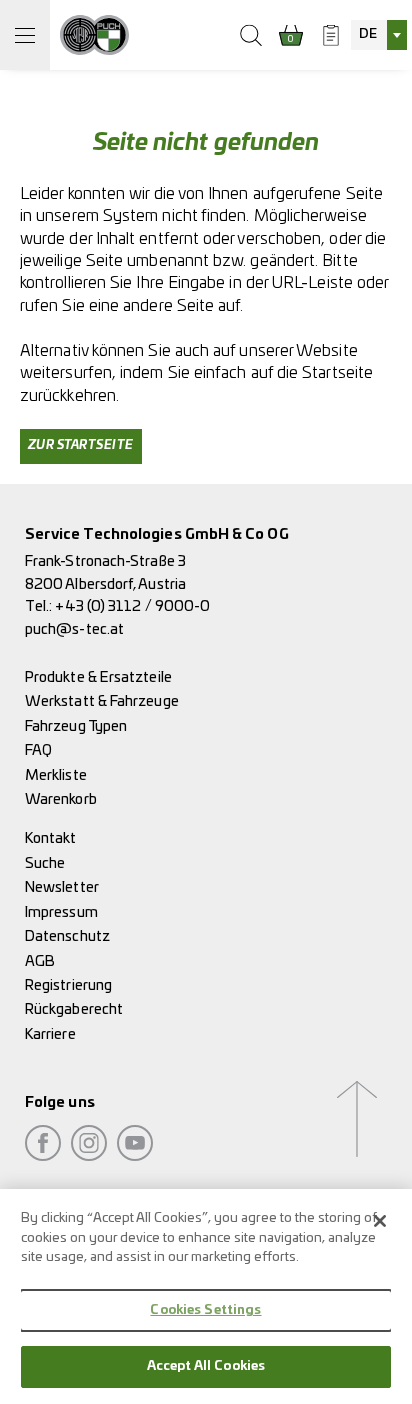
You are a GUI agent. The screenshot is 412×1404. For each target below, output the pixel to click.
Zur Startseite (81, 445)
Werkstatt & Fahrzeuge (102, 701)
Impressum (61, 912)
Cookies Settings (205, 1310)
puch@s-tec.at (74, 629)
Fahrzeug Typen (76, 726)
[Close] (380, 1221)
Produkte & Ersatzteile (98, 677)
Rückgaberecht (74, 1009)
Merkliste (56, 775)
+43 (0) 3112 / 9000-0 (132, 606)
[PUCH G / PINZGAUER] (94, 35)
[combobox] (379, 35)
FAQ (38, 750)
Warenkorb (61, 799)
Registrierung (68, 985)
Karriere (50, 1034)
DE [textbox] (368, 34)
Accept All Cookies (206, 1366)
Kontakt (51, 838)
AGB (40, 961)
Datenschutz (67, 936)
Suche (45, 863)
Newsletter (62, 887)
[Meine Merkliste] (331, 35)
